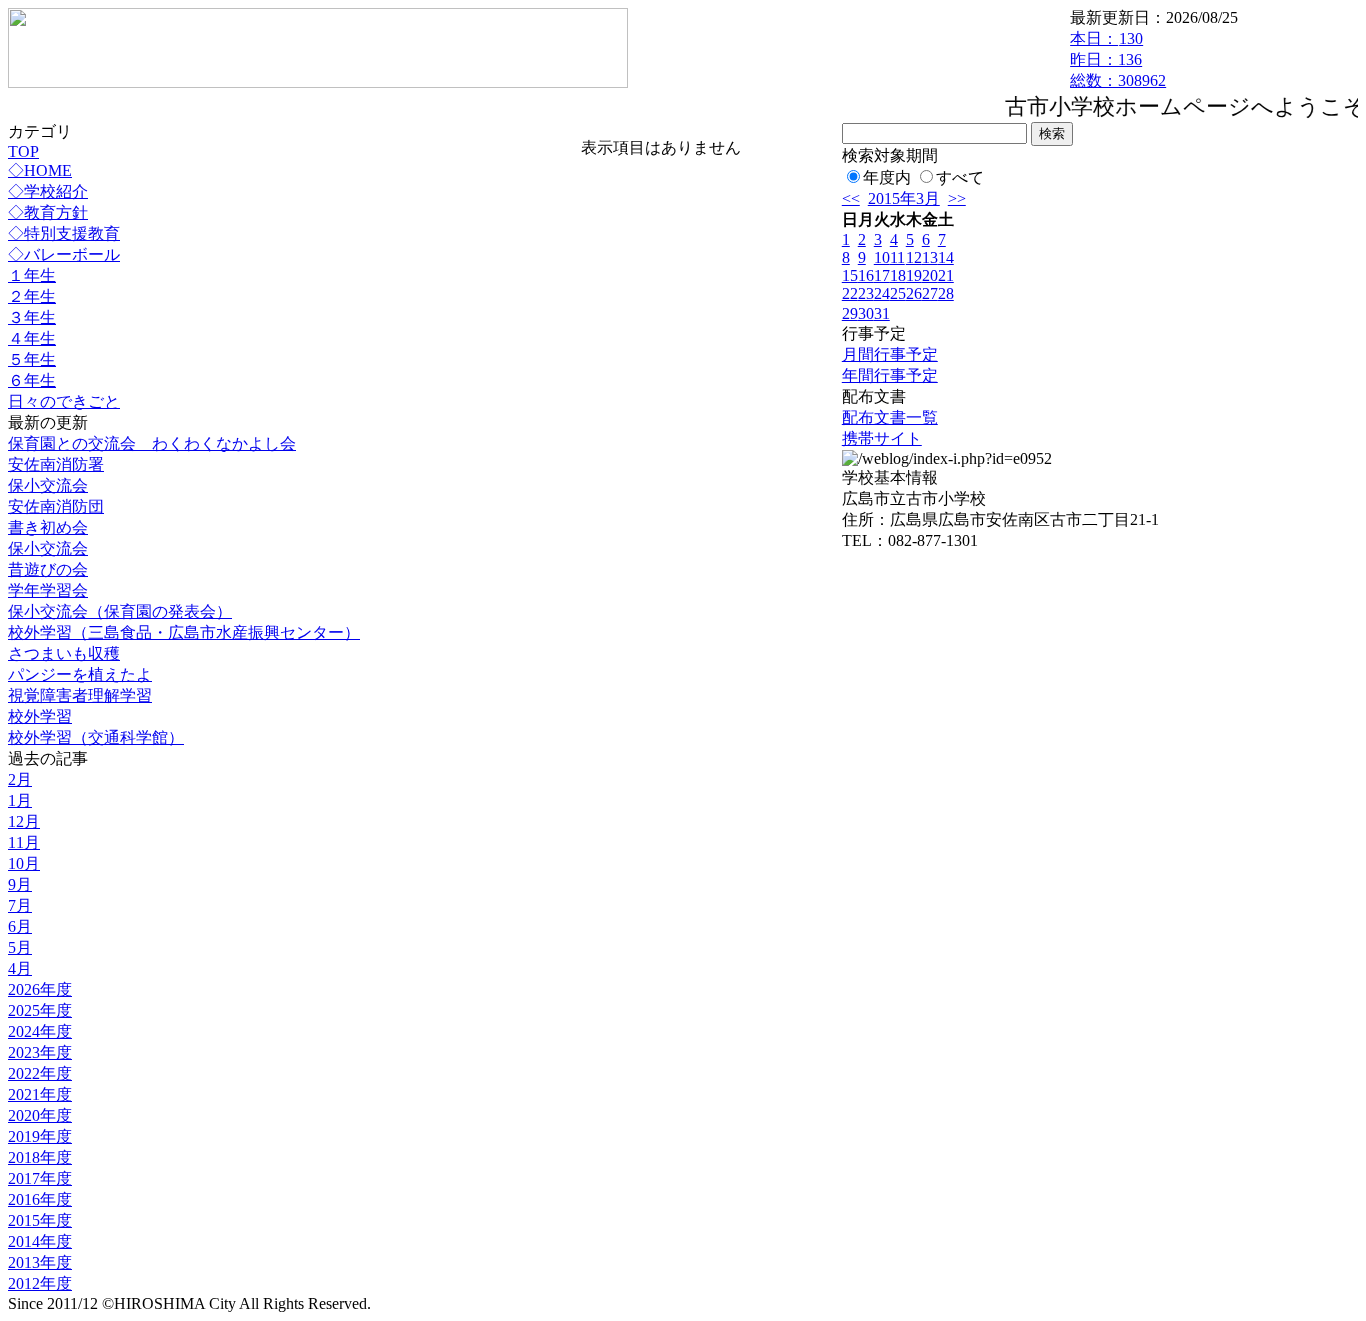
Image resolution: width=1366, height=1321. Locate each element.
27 (930, 293)
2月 (20, 779)
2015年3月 (904, 198)
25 (898, 293)
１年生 (32, 275)
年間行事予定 (890, 375)
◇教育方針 (48, 212)
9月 (20, 884)
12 (914, 257)
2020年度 (40, 1115)
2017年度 (40, 1178)
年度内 (887, 177)
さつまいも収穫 (64, 653)
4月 (20, 968)
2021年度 (40, 1094)
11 (897, 257)
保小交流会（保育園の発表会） (120, 611)
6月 (20, 926)
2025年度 (40, 1010)
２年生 (32, 296)
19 (914, 275)
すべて (960, 177)
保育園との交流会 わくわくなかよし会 (152, 443)
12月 (24, 821)
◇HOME (40, 170)
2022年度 (40, 1073)
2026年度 (40, 989)
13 (930, 257)
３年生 (32, 317)
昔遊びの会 (48, 569)
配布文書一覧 (890, 417)
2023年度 (40, 1052)
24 (882, 293)
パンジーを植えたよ (80, 674)
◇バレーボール (64, 254)
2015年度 (40, 1220)
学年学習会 (48, 590)
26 (914, 293)
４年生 (32, 338)
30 (866, 313)
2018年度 (40, 1157)
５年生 (32, 359)
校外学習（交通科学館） (96, 737)
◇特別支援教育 (64, 233)
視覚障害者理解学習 (80, 695)
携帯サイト (882, 438)
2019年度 (40, 1136)
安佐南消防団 (56, 506)
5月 (20, 947)
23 (866, 293)
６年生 (32, 380)
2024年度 (40, 1031)
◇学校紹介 (48, 191)
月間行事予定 (890, 354)
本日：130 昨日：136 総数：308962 (1118, 59)
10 (882, 257)
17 (882, 275)
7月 (20, 905)
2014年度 (40, 1241)
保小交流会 (48, 485)
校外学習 (40, 716)
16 (866, 275)
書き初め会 (48, 527)
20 (930, 275)
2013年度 (40, 1262)
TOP (23, 151)
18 (898, 275)
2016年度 (40, 1199)
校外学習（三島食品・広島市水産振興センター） (184, 632)
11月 (24, 842)
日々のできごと (64, 401)
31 (882, 313)
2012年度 (40, 1283)
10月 (24, 863)
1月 (20, 800)
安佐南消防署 (56, 464)
